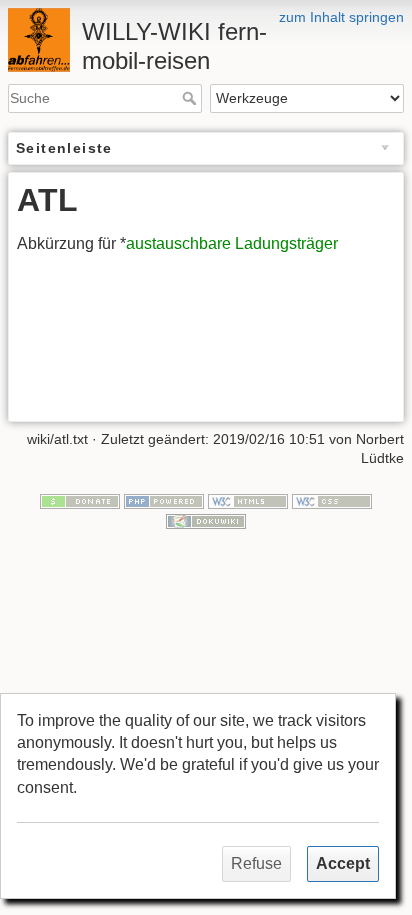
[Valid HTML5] (248, 500)
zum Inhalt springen (341, 17)
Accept (343, 863)
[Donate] (80, 500)
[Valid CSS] (332, 500)
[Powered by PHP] (164, 500)
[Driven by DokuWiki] (206, 520)
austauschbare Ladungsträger (232, 243)
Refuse (256, 863)
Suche (191, 98)
